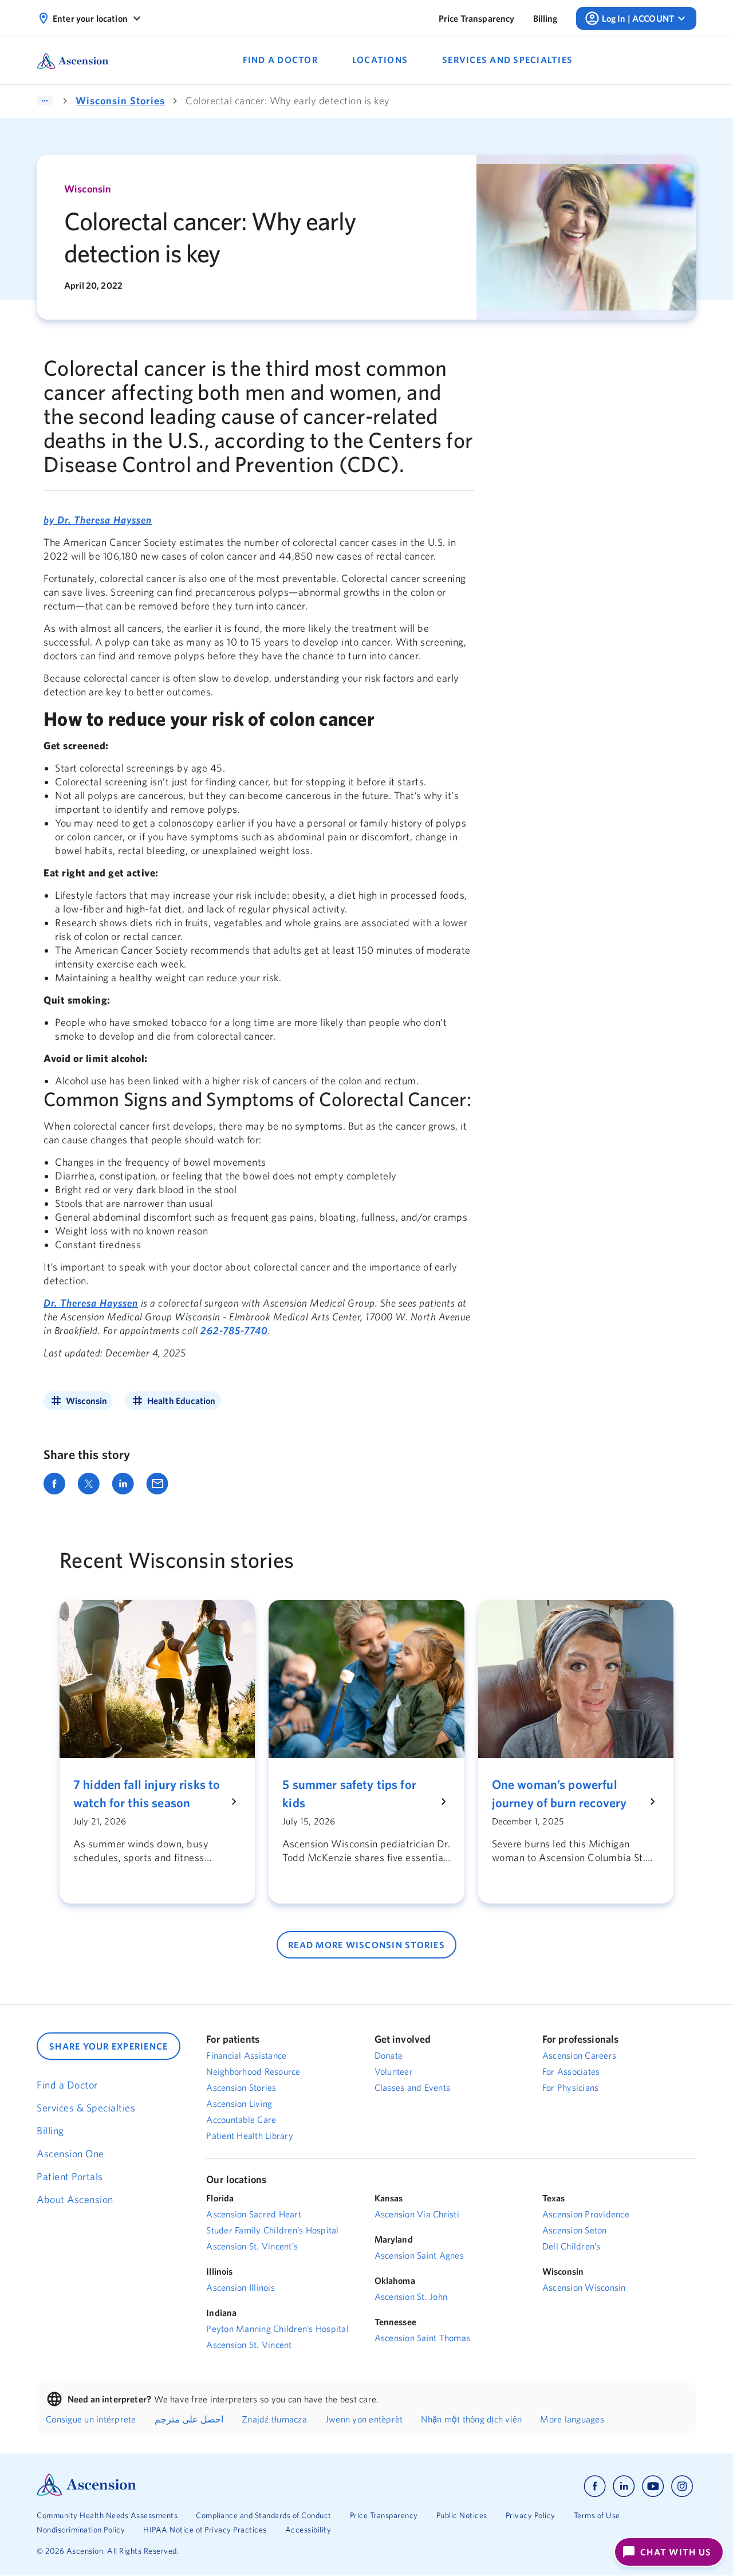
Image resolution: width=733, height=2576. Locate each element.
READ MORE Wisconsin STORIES (366, 1945)
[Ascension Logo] (86, 2493)
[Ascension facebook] (595, 2486)
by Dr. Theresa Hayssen (98, 520)
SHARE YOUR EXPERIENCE (109, 2046)
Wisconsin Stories (120, 101)
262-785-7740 (234, 1330)
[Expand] (45, 101)
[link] (477, 18)
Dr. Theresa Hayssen (91, 1303)
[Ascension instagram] (682, 2486)
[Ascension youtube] (653, 2486)
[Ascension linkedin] (624, 2486)
